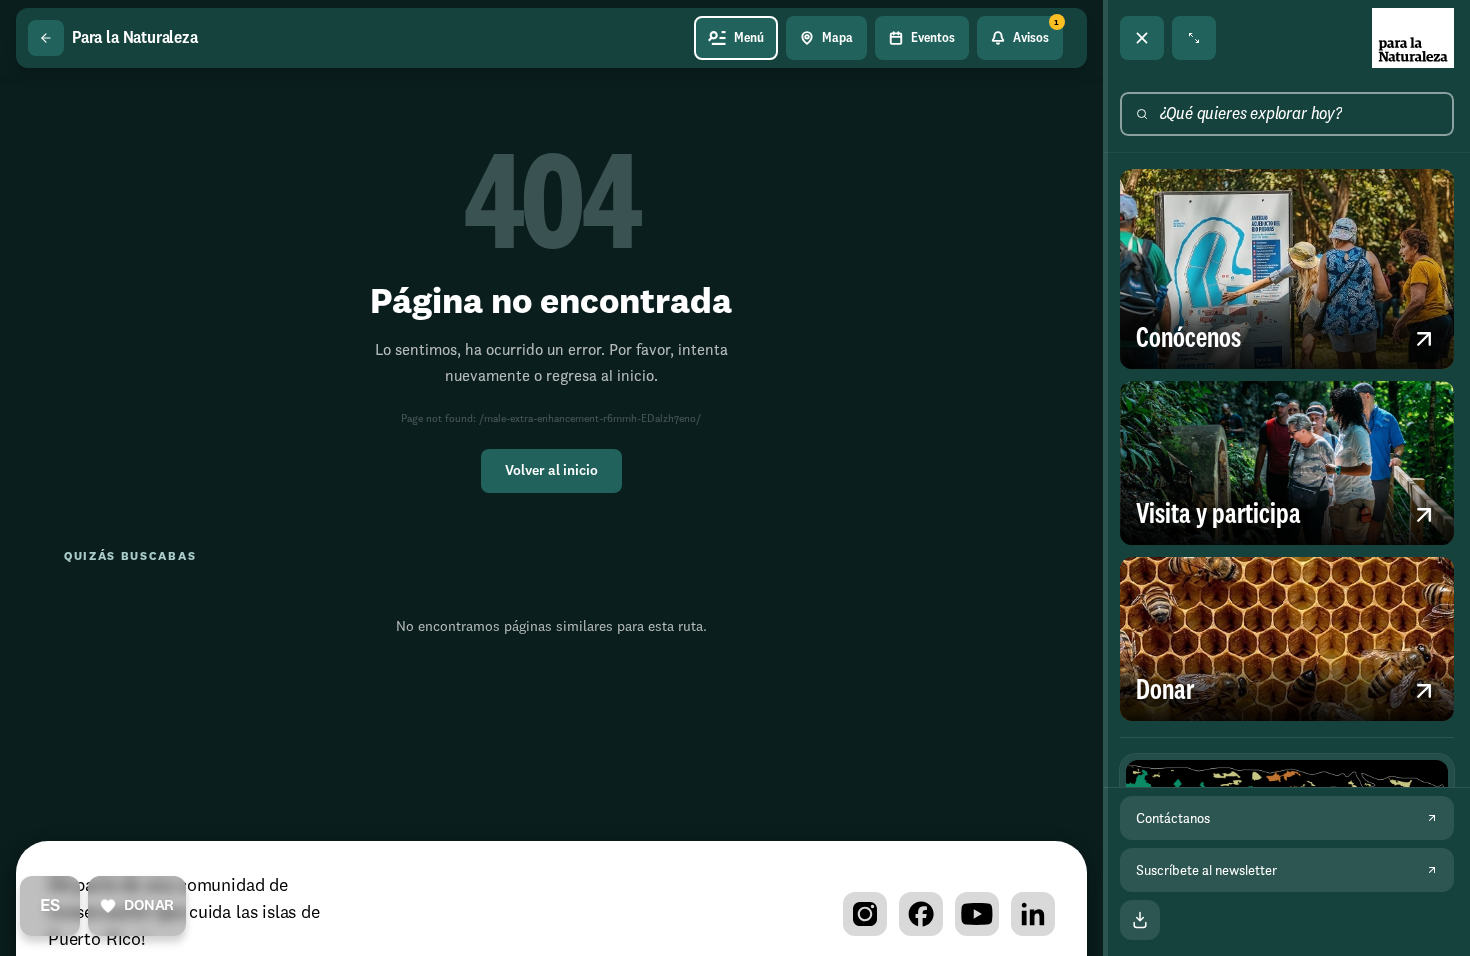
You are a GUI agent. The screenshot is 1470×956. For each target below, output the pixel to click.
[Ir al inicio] (1413, 38)
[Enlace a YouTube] (977, 914)
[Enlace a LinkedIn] (1033, 914)
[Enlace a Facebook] (921, 914)
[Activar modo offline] (1140, 920)
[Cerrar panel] (1142, 38)
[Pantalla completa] (1194, 38)
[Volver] (46, 38)
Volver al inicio (551, 471)
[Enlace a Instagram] (865, 914)
